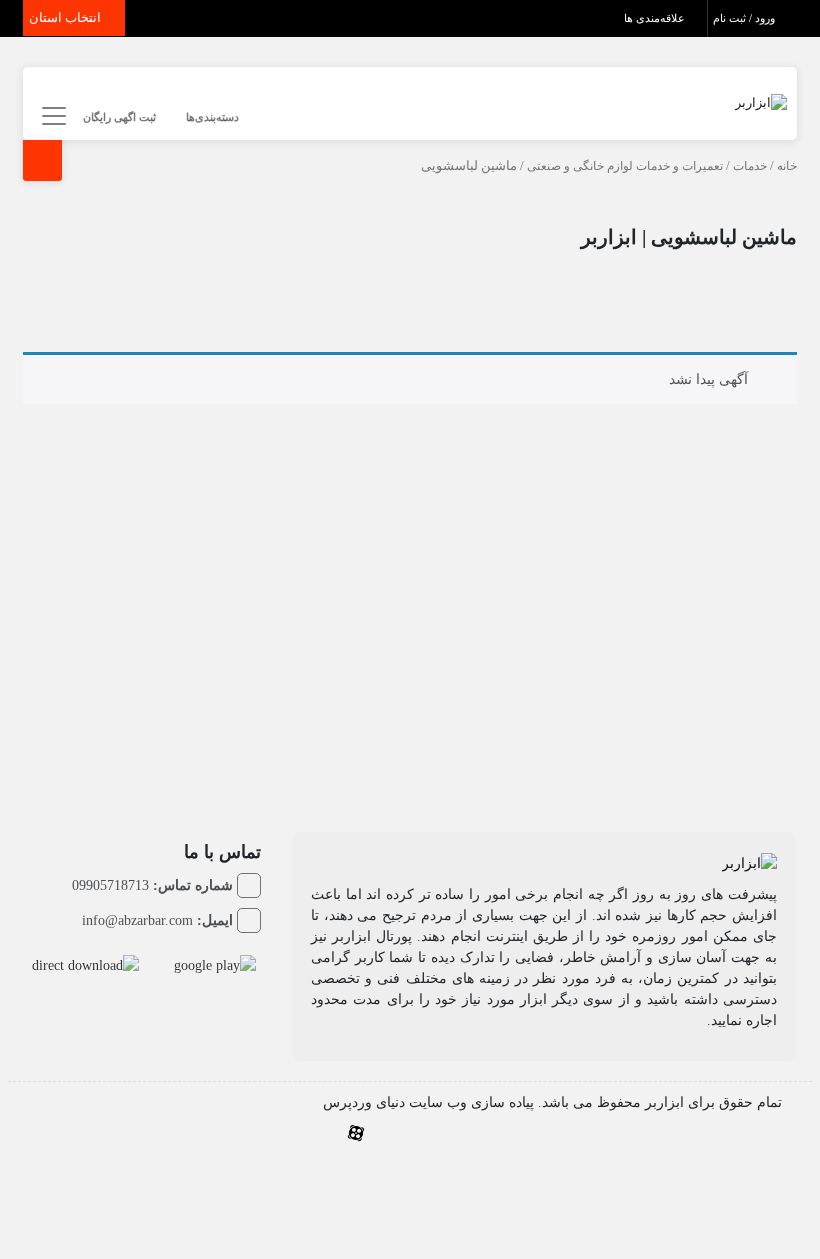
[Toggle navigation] (50, 116)
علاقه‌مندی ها (656, 18)
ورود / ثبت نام (745, 18)
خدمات (750, 166)
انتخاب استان (66, 17)
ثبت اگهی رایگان (119, 117)
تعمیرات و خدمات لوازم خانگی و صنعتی (625, 166)
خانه (787, 166)
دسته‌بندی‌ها (212, 117)
